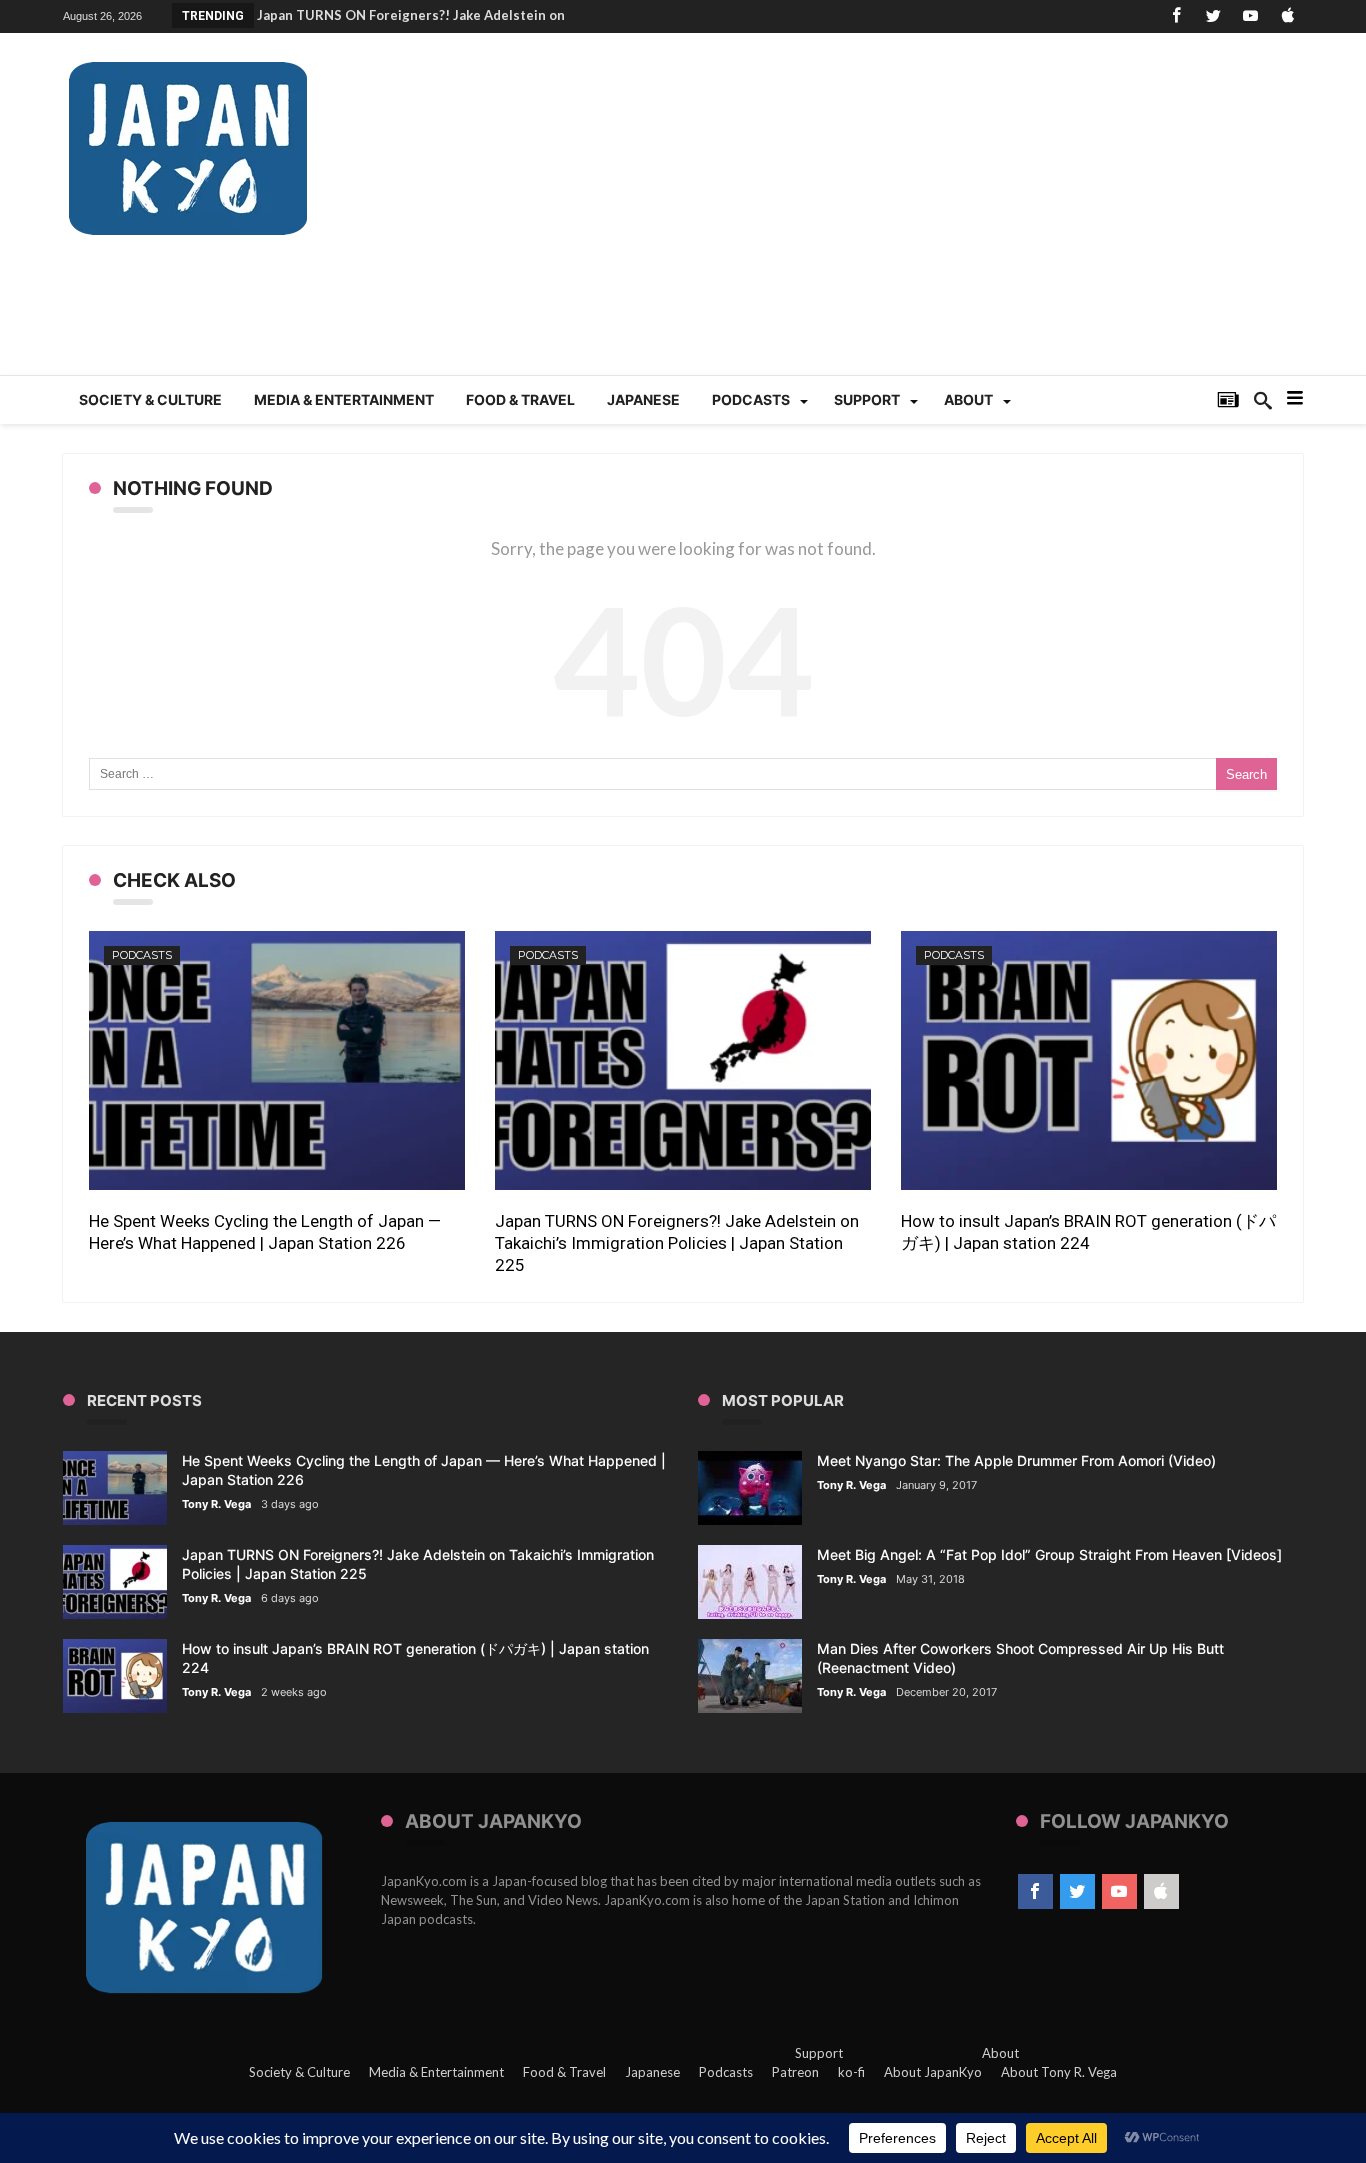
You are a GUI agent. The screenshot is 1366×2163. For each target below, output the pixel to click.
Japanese (652, 2072)
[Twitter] (1213, 16)
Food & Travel (564, 2072)
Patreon (795, 2072)
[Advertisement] (939, 215)
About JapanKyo (933, 2072)
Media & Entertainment (436, 2072)
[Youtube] (1250, 16)
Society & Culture (299, 2072)
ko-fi (851, 2072)
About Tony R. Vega (1059, 2072)
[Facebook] (1176, 16)
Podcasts (142, 955)
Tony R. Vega (216, 1504)
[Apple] (1287, 16)
